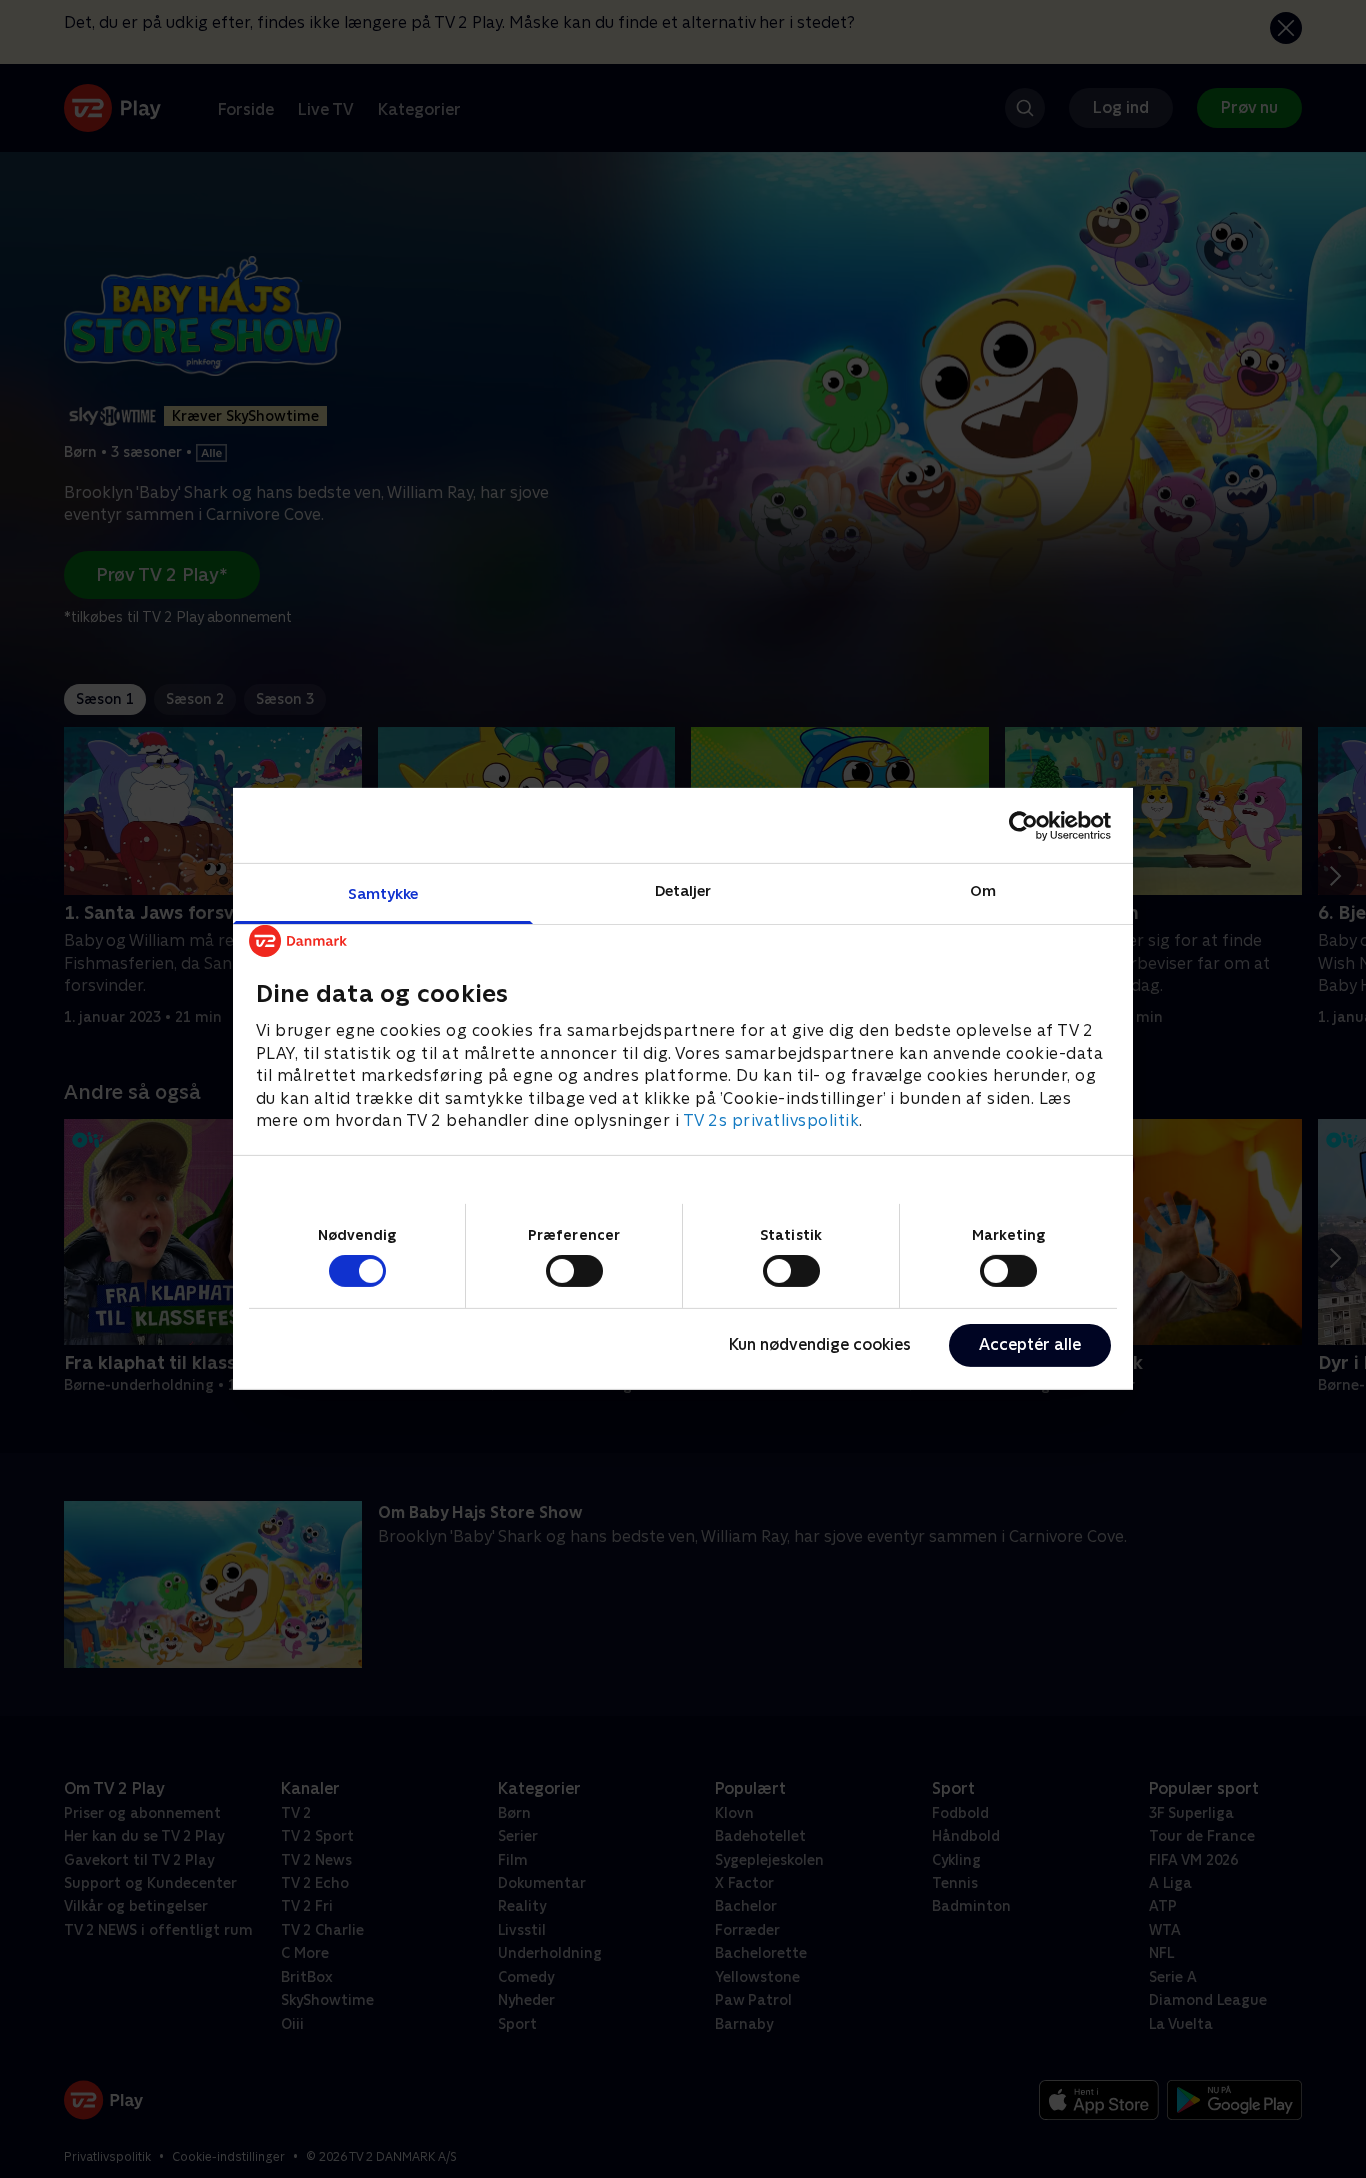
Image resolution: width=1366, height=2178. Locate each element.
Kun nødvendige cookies (820, 1344)
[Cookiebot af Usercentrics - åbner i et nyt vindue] (1023, 825)
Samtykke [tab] (383, 893)
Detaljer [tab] (683, 890)
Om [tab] (983, 890)
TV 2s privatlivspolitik (771, 1120)
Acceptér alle (1030, 1344)
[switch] (574, 1271)
